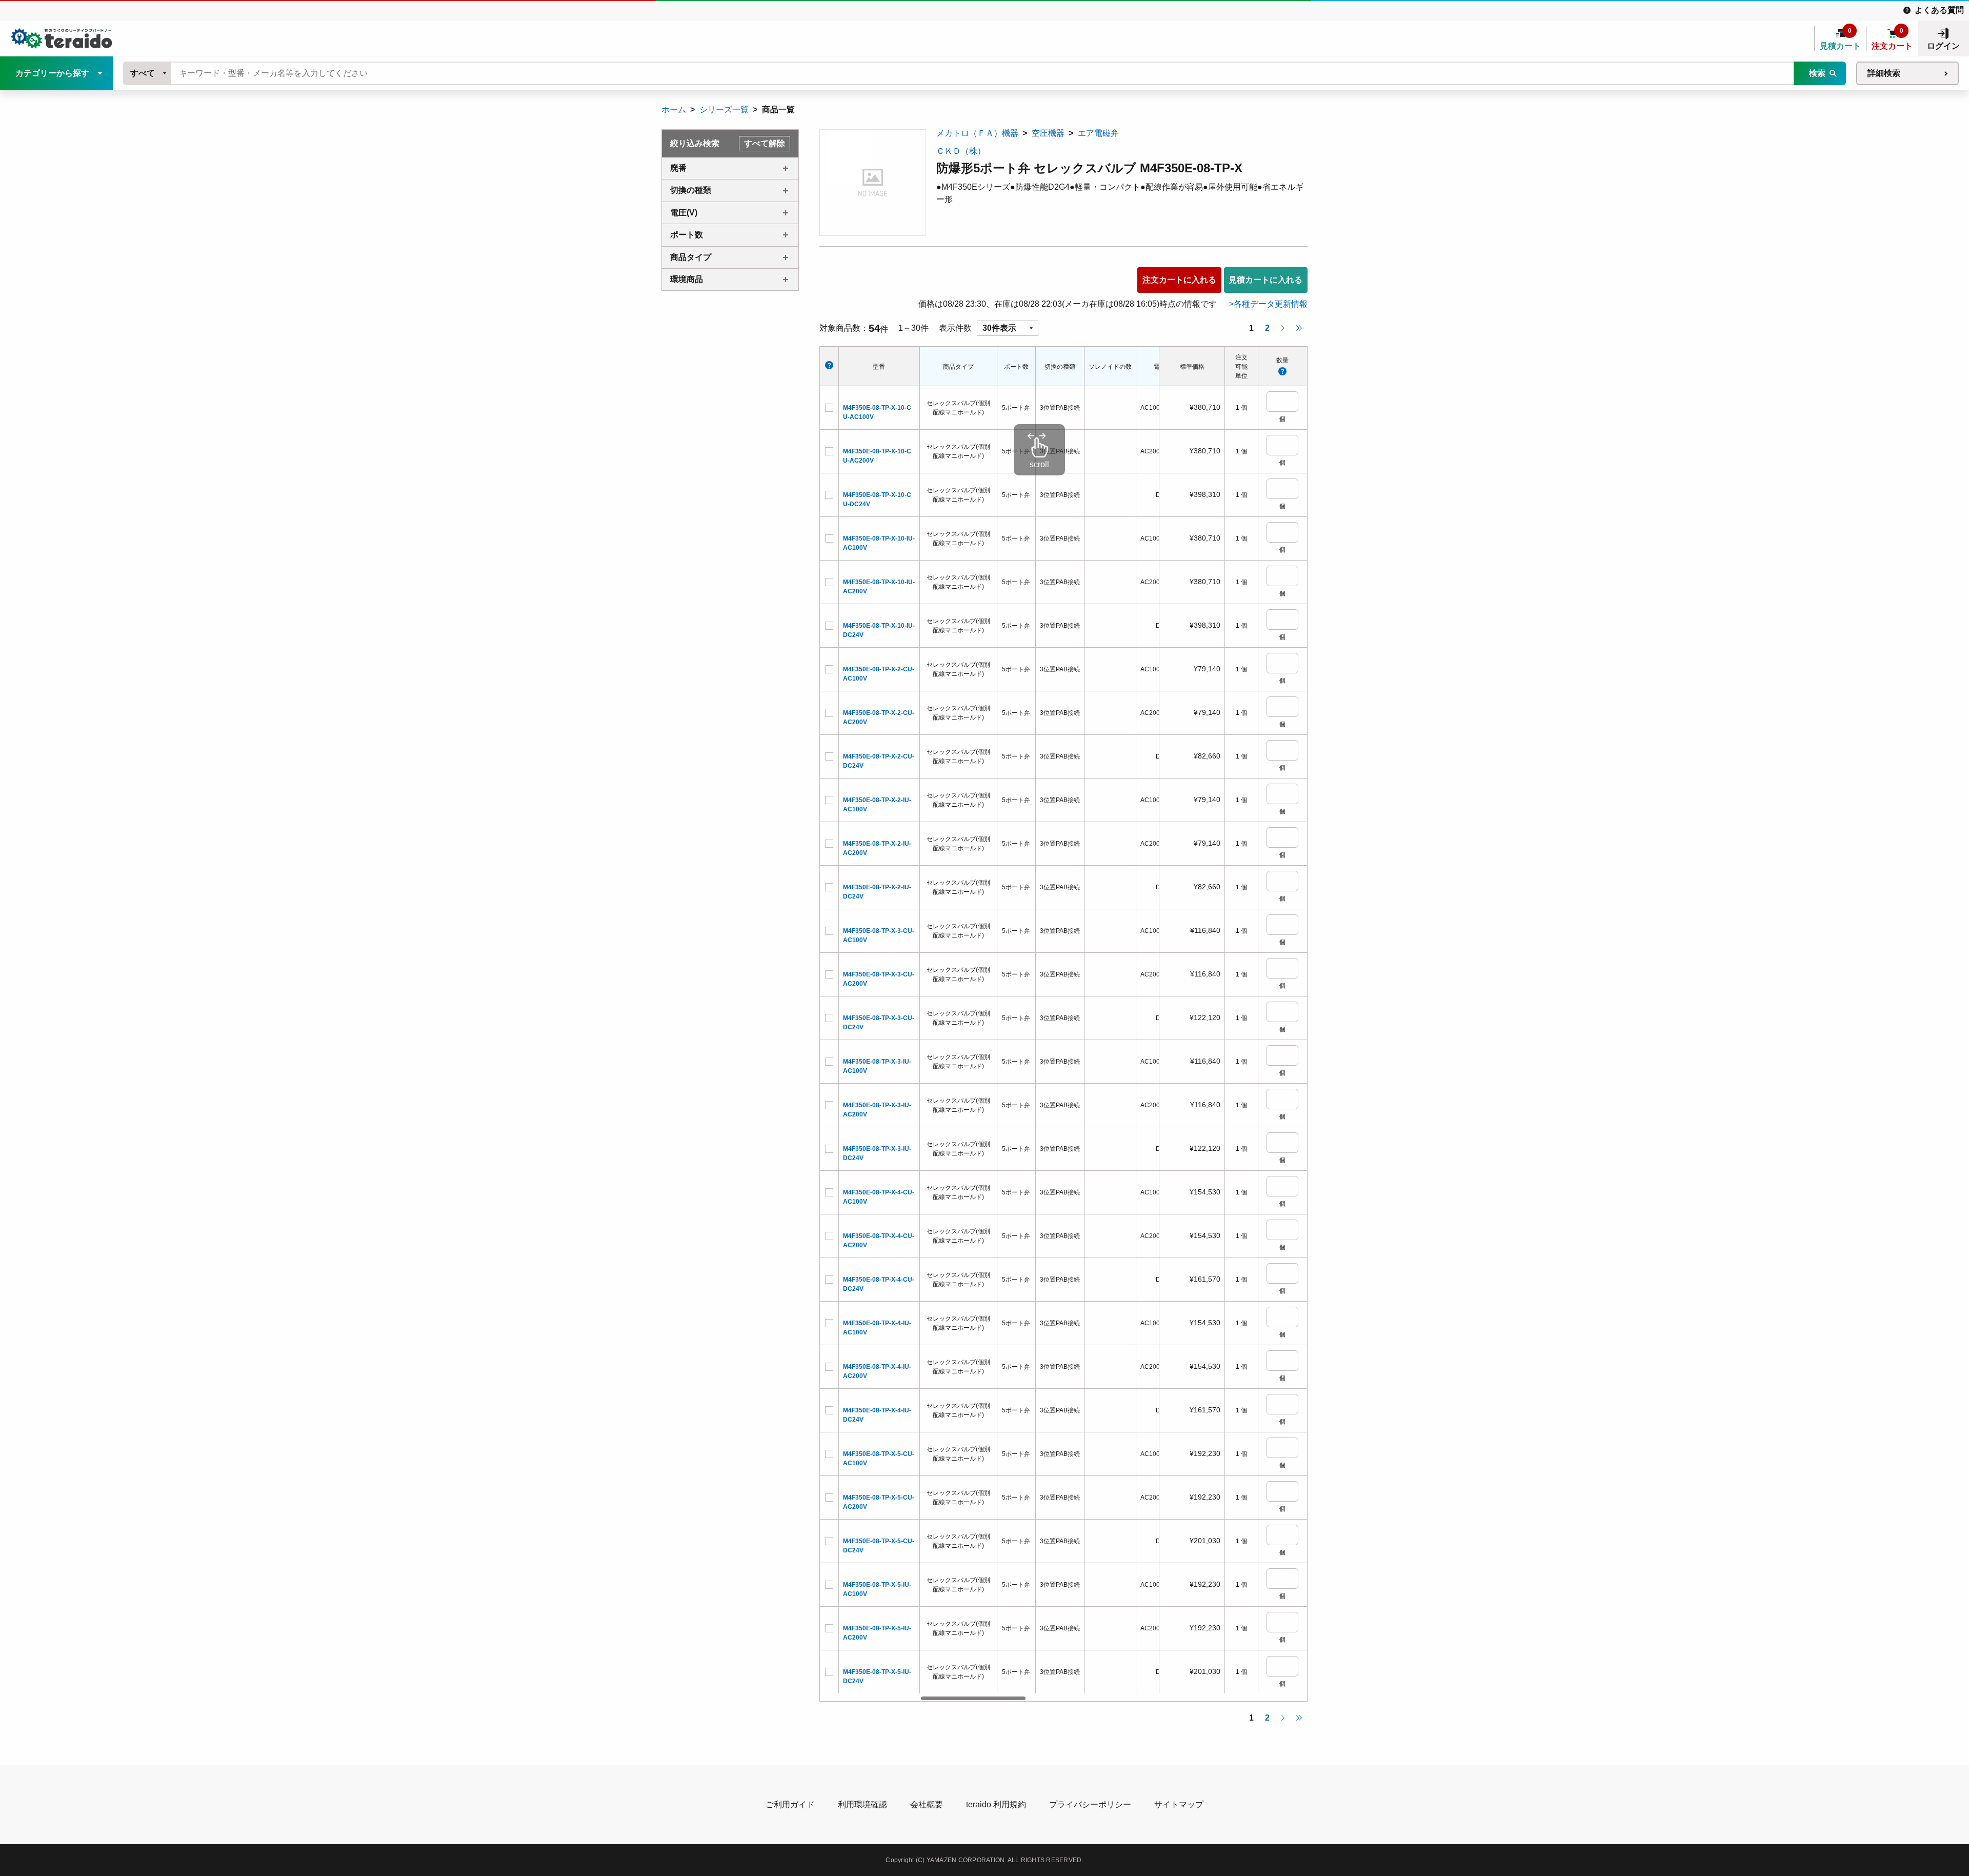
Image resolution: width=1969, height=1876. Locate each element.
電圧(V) (684, 213)
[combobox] (148, 73)
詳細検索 (1884, 73)
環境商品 (687, 279)
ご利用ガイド (790, 1804)
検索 (1817, 73)
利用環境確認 (862, 1804)
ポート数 (687, 235)
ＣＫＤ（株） (961, 151)
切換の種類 (691, 190)
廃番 (678, 168)
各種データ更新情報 (1271, 304)
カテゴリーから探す (52, 73)
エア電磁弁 (1098, 133)
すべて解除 (765, 143)
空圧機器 (1048, 133)
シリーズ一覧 (724, 109)
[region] (1039, 1024)
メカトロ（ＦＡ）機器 (977, 133)
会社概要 (927, 1804)
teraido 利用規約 (996, 1804)
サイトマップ (1179, 1804)
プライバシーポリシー (1090, 1804)
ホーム (674, 109)
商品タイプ (691, 257)
